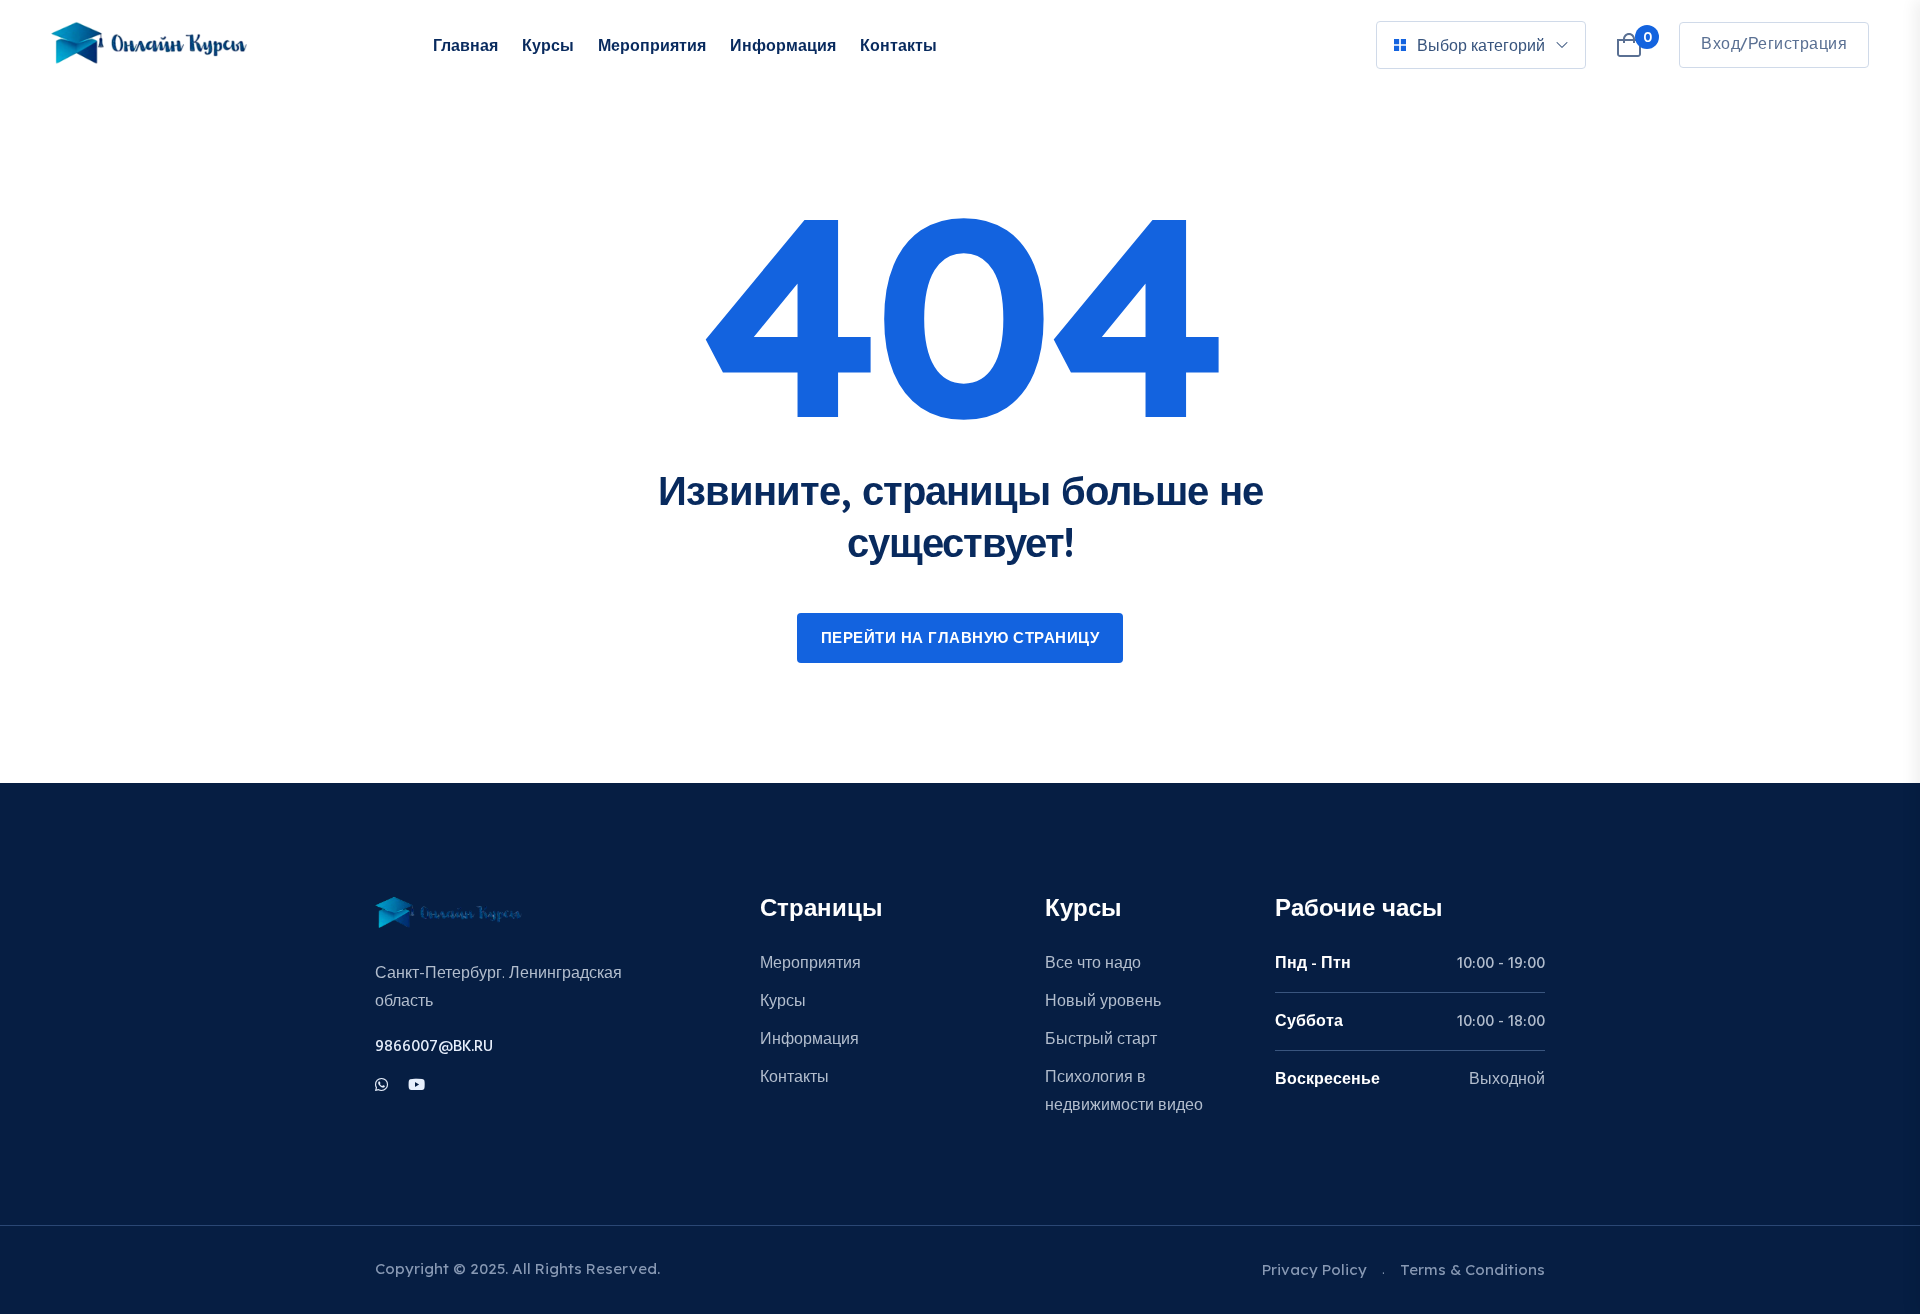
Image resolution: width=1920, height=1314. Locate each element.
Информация (783, 45)
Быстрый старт (1101, 1040)
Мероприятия (652, 45)
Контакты (898, 45)
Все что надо (1093, 964)
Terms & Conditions (1472, 1269)
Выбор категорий (1481, 45)
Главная (465, 45)
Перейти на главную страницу (960, 639)
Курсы (548, 45)
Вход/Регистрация (1774, 45)
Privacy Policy (1314, 1269)
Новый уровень (1103, 1002)
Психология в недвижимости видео (1124, 1092)
